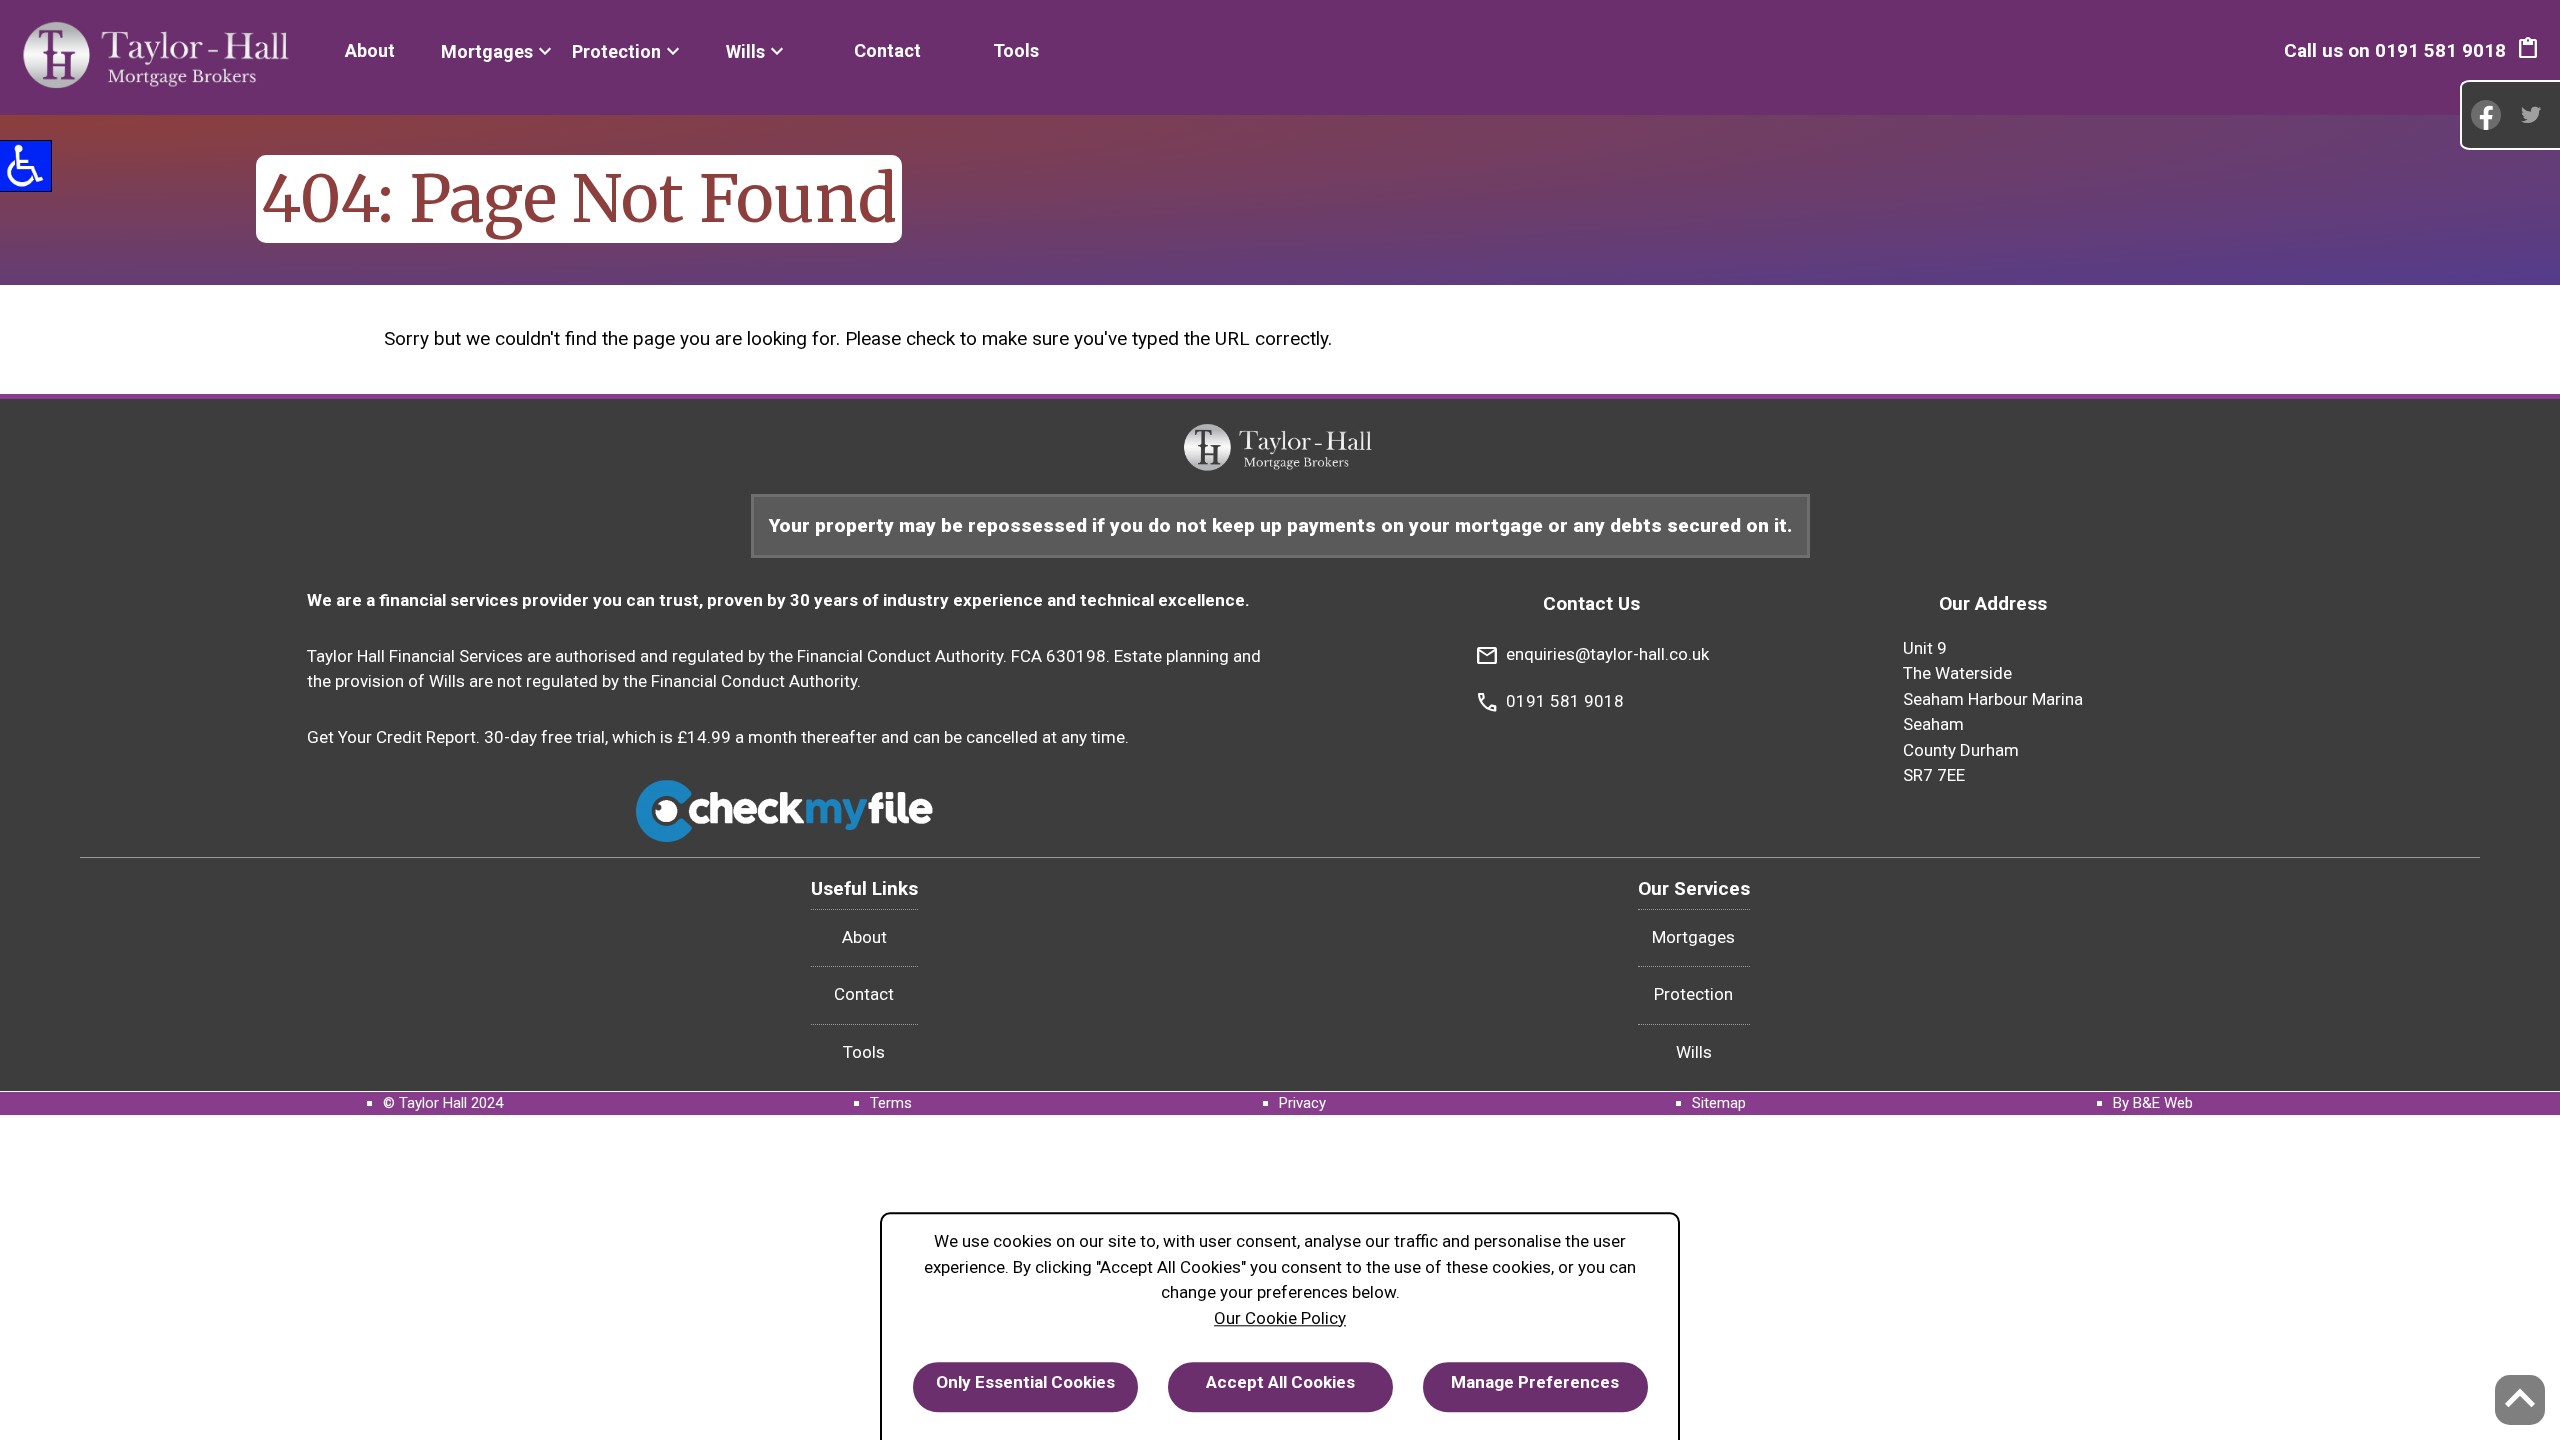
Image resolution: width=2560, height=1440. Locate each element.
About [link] (370, 50)
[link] (159, 57)
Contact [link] (887, 50)
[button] (2528, 50)
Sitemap (1719, 1103)
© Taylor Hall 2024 (443, 1103)
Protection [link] (616, 51)
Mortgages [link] (487, 51)
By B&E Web (2153, 1103)
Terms (891, 1103)
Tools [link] (1016, 50)
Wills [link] (745, 51)
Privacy (1302, 1103)
